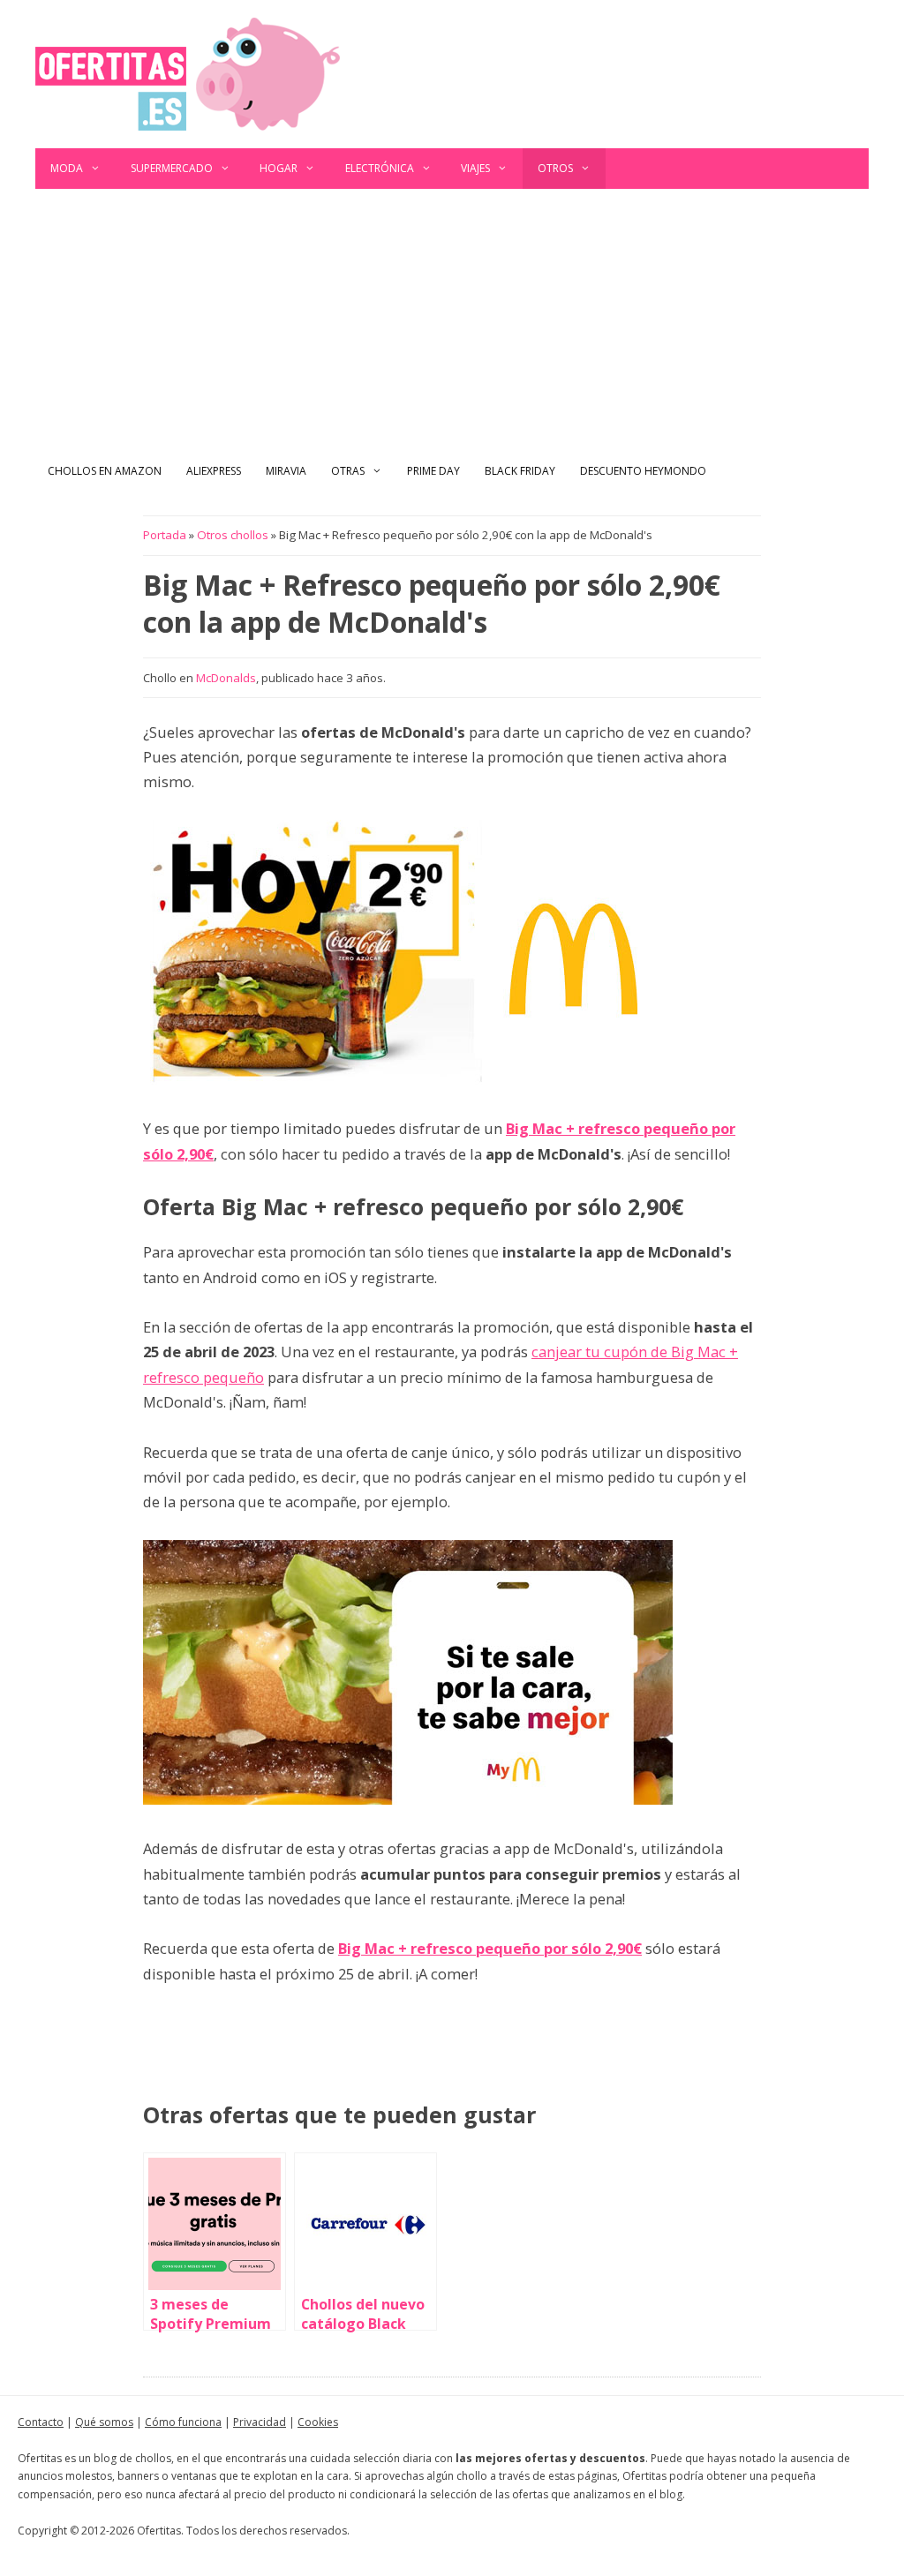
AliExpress (214, 471)
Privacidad (260, 2422)
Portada (165, 535)
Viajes (475, 168)
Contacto (41, 2422)
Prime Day (433, 471)
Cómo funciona (183, 2422)
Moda (67, 168)
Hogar (279, 168)
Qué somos (104, 2422)
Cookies (318, 2422)
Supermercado (172, 168)
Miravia (286, 471)
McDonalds (226, 678)
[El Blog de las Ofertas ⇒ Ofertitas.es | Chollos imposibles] (188, 72)
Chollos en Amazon (105, 471)
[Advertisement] (452, 321)
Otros (555, 168)
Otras (348, 471)
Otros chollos (233, 535)
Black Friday (520, 471)
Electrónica (380, 168)
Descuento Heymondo (643, 471)
